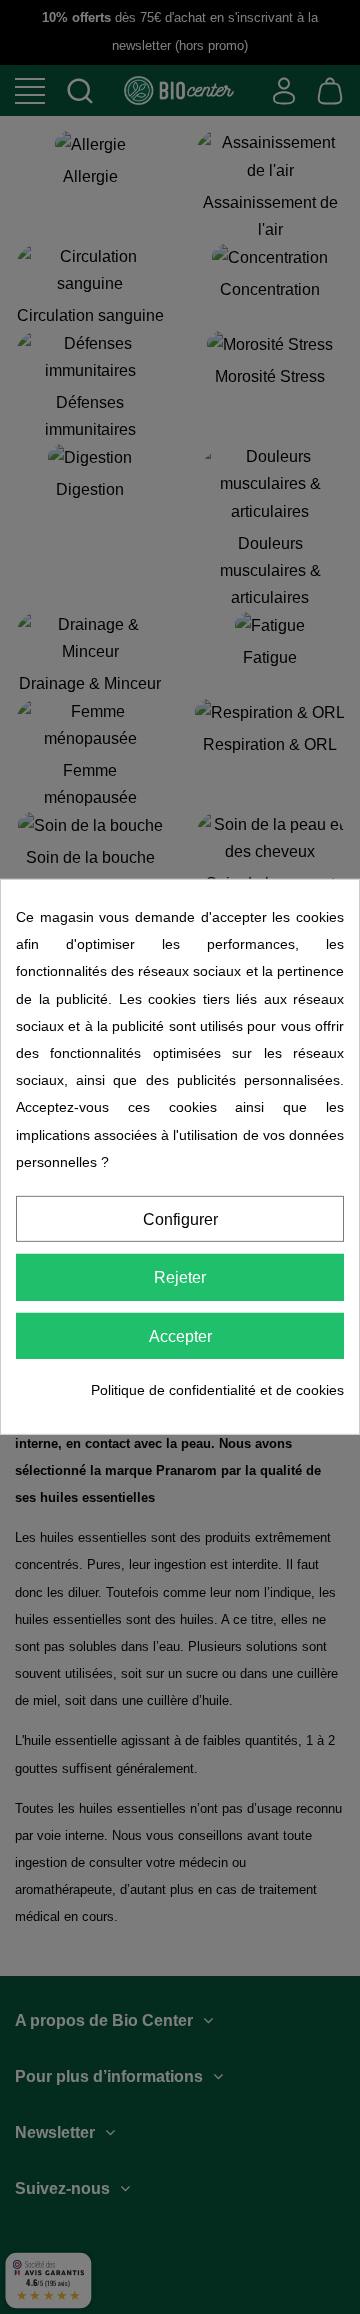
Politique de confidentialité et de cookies (217, 1390)
